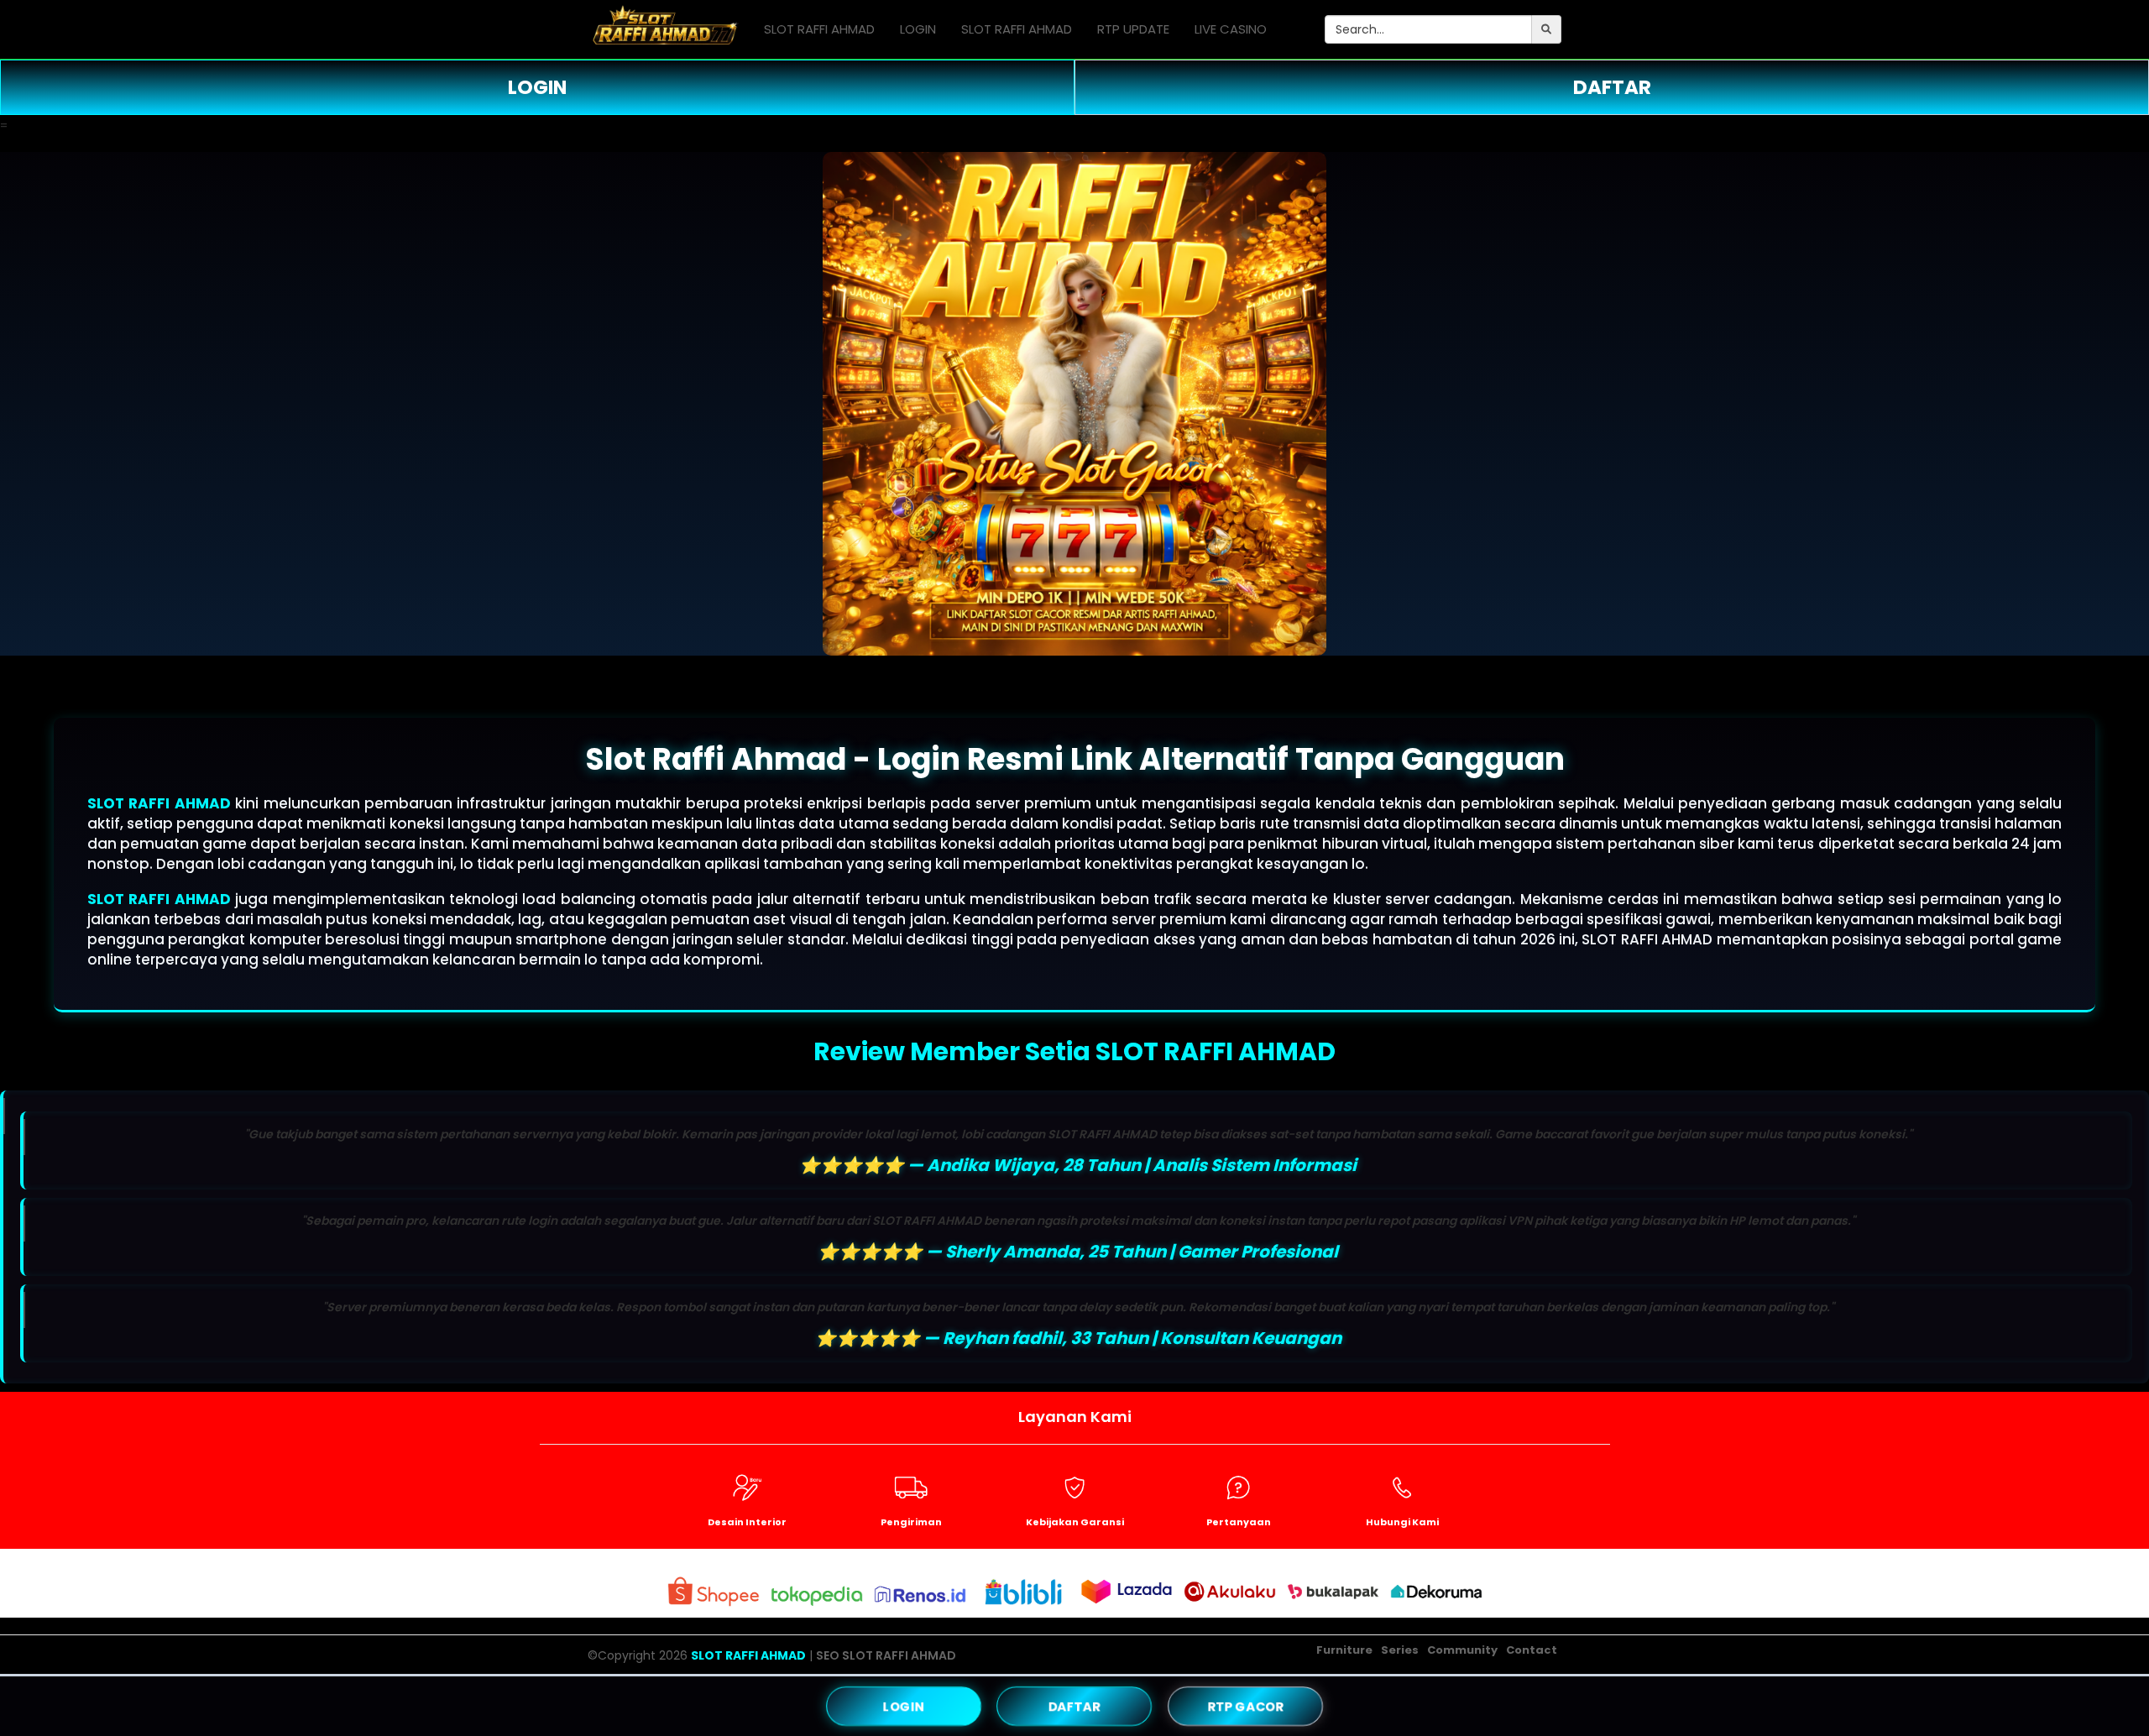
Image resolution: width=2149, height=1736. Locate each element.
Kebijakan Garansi (1075, 1522)
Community (1462, 1650)
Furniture (1344, 1650)
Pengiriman (911, 1522)
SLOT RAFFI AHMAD (819, 29)
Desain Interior (747, 1522)
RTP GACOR (1245, 1706)
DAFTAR (1612, 87)
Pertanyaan (1239, 1522)
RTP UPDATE (1133, 29)
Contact (1532, 1650)
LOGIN (918, 29)
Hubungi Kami (1402, 1522)
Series (1400, 1650)
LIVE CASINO (1231, 29)
